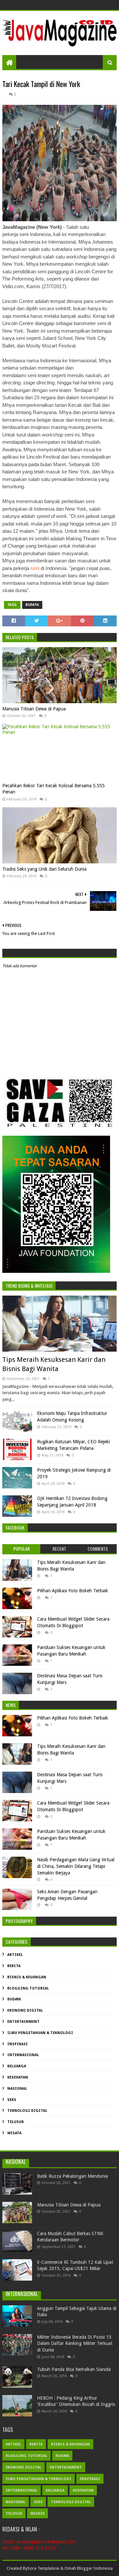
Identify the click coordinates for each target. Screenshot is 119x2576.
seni (35, 568)
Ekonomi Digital (25, 2010)
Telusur (16, 2122)
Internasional (23, 2055)
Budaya (32, 605)
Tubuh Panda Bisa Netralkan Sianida (74, 2369)
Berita (14, 1966)
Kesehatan (18, 2077)
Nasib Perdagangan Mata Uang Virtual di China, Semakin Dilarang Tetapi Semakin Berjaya (76, 1866)
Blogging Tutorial (28, 1988)
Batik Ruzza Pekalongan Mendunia (72, 2176)
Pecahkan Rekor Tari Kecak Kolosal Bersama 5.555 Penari (54, 789)
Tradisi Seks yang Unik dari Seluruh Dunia (44, 869)
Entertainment (23, 2022)
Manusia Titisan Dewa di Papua (34, 709)
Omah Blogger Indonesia (89, 2568)
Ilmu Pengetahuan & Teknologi (40, 2033)
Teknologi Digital (27, 2111)
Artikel (15, 1955)
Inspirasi (18, 2044)
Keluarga (17, 2066)
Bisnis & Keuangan (27, 1977)
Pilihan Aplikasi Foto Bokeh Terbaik (73, 1591)
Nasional (17, 2089)
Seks (12, 2100)
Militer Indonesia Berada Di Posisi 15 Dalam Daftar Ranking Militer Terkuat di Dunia (75, 2343)
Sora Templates (42, 2568)
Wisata (14, 2133)
